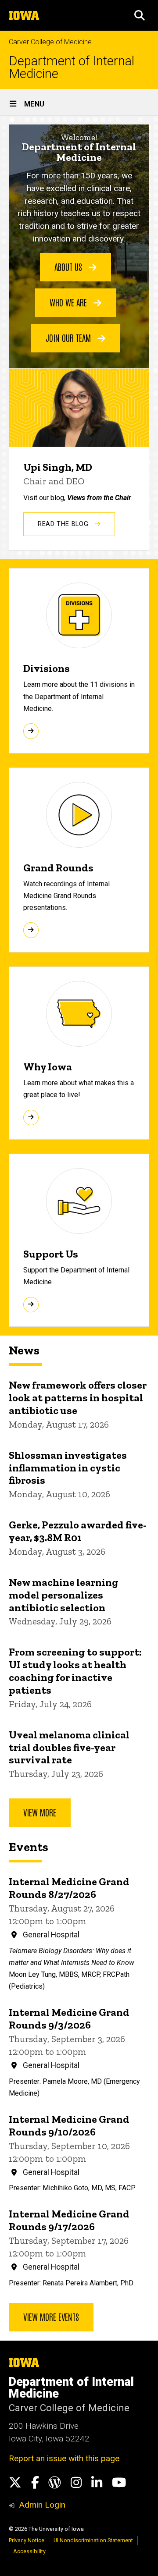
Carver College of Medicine (50, 42)
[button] (140, 15)
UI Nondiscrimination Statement (93, 2540)
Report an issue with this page (64, 2458)
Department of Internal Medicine (72, 68)
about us (69, 266)
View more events (51, 2317)
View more (40, 1812)
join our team (69, 338)
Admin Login (42, 2505)
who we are (69, 302)
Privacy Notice (27, 2540)
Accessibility (29, 2551)
